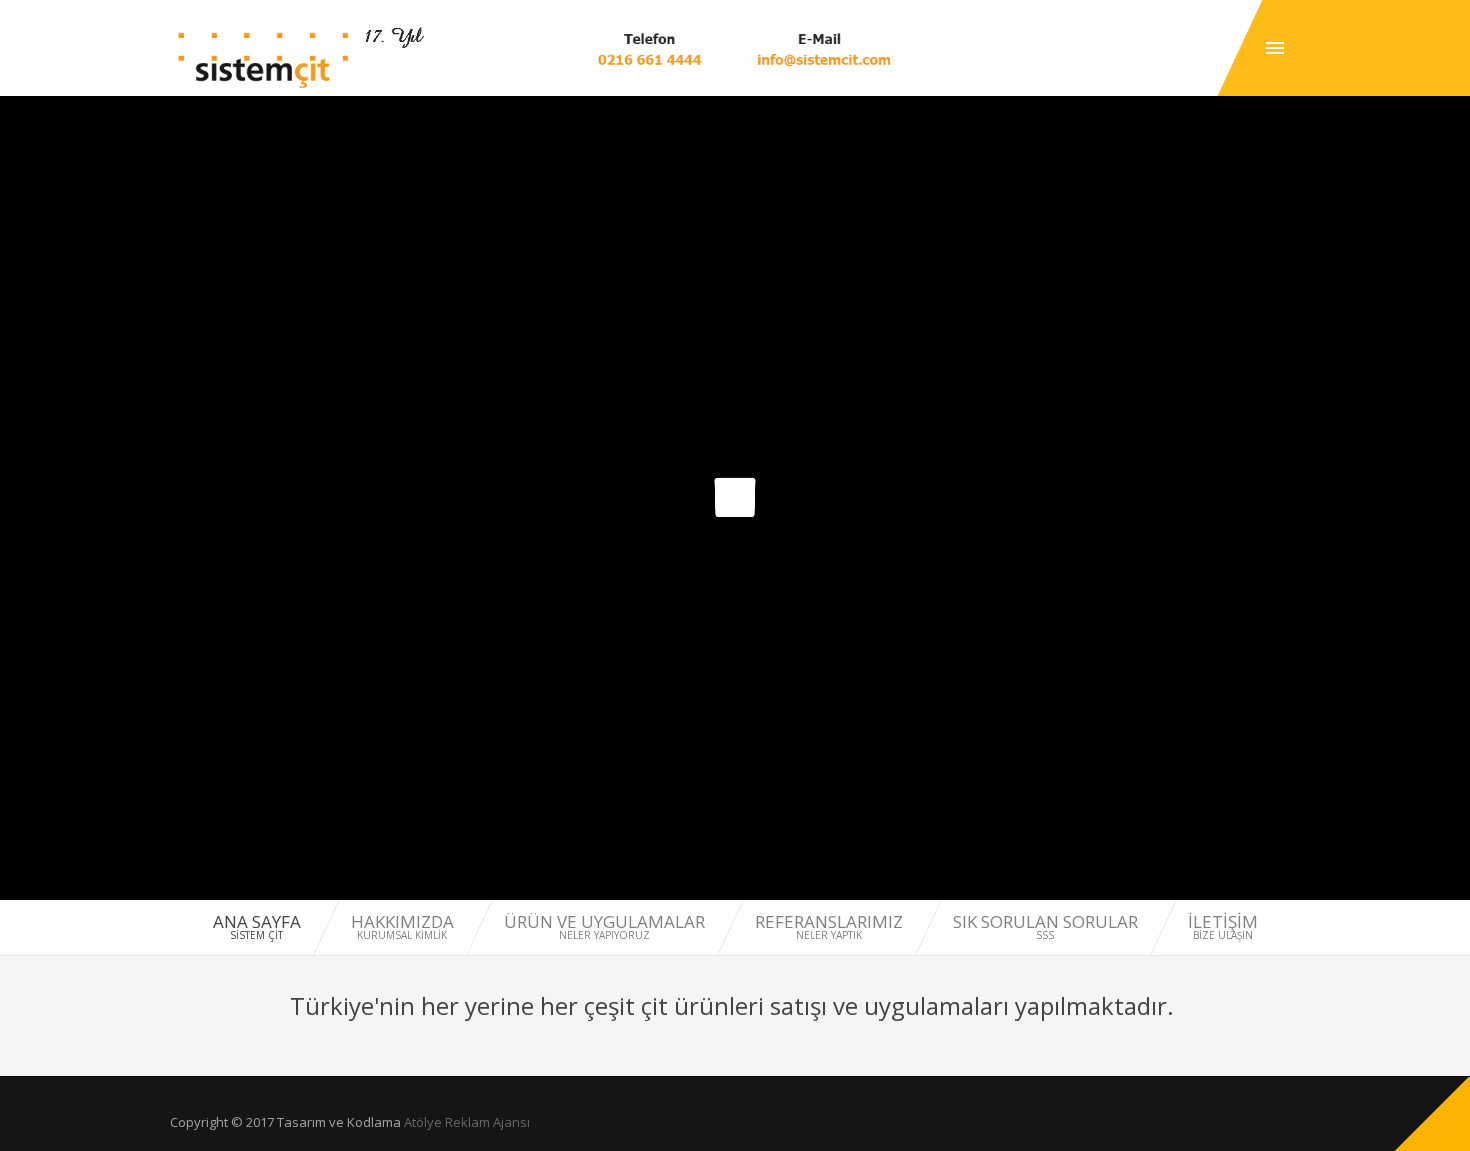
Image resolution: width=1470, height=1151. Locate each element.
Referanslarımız (829, 926)
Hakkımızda (402, 926)
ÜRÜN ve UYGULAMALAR (604, 926)
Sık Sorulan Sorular (1045, 926)
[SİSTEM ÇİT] (263, 57)
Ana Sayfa (257, 926)
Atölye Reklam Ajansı (467, 1122)
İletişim (1223, 926)
